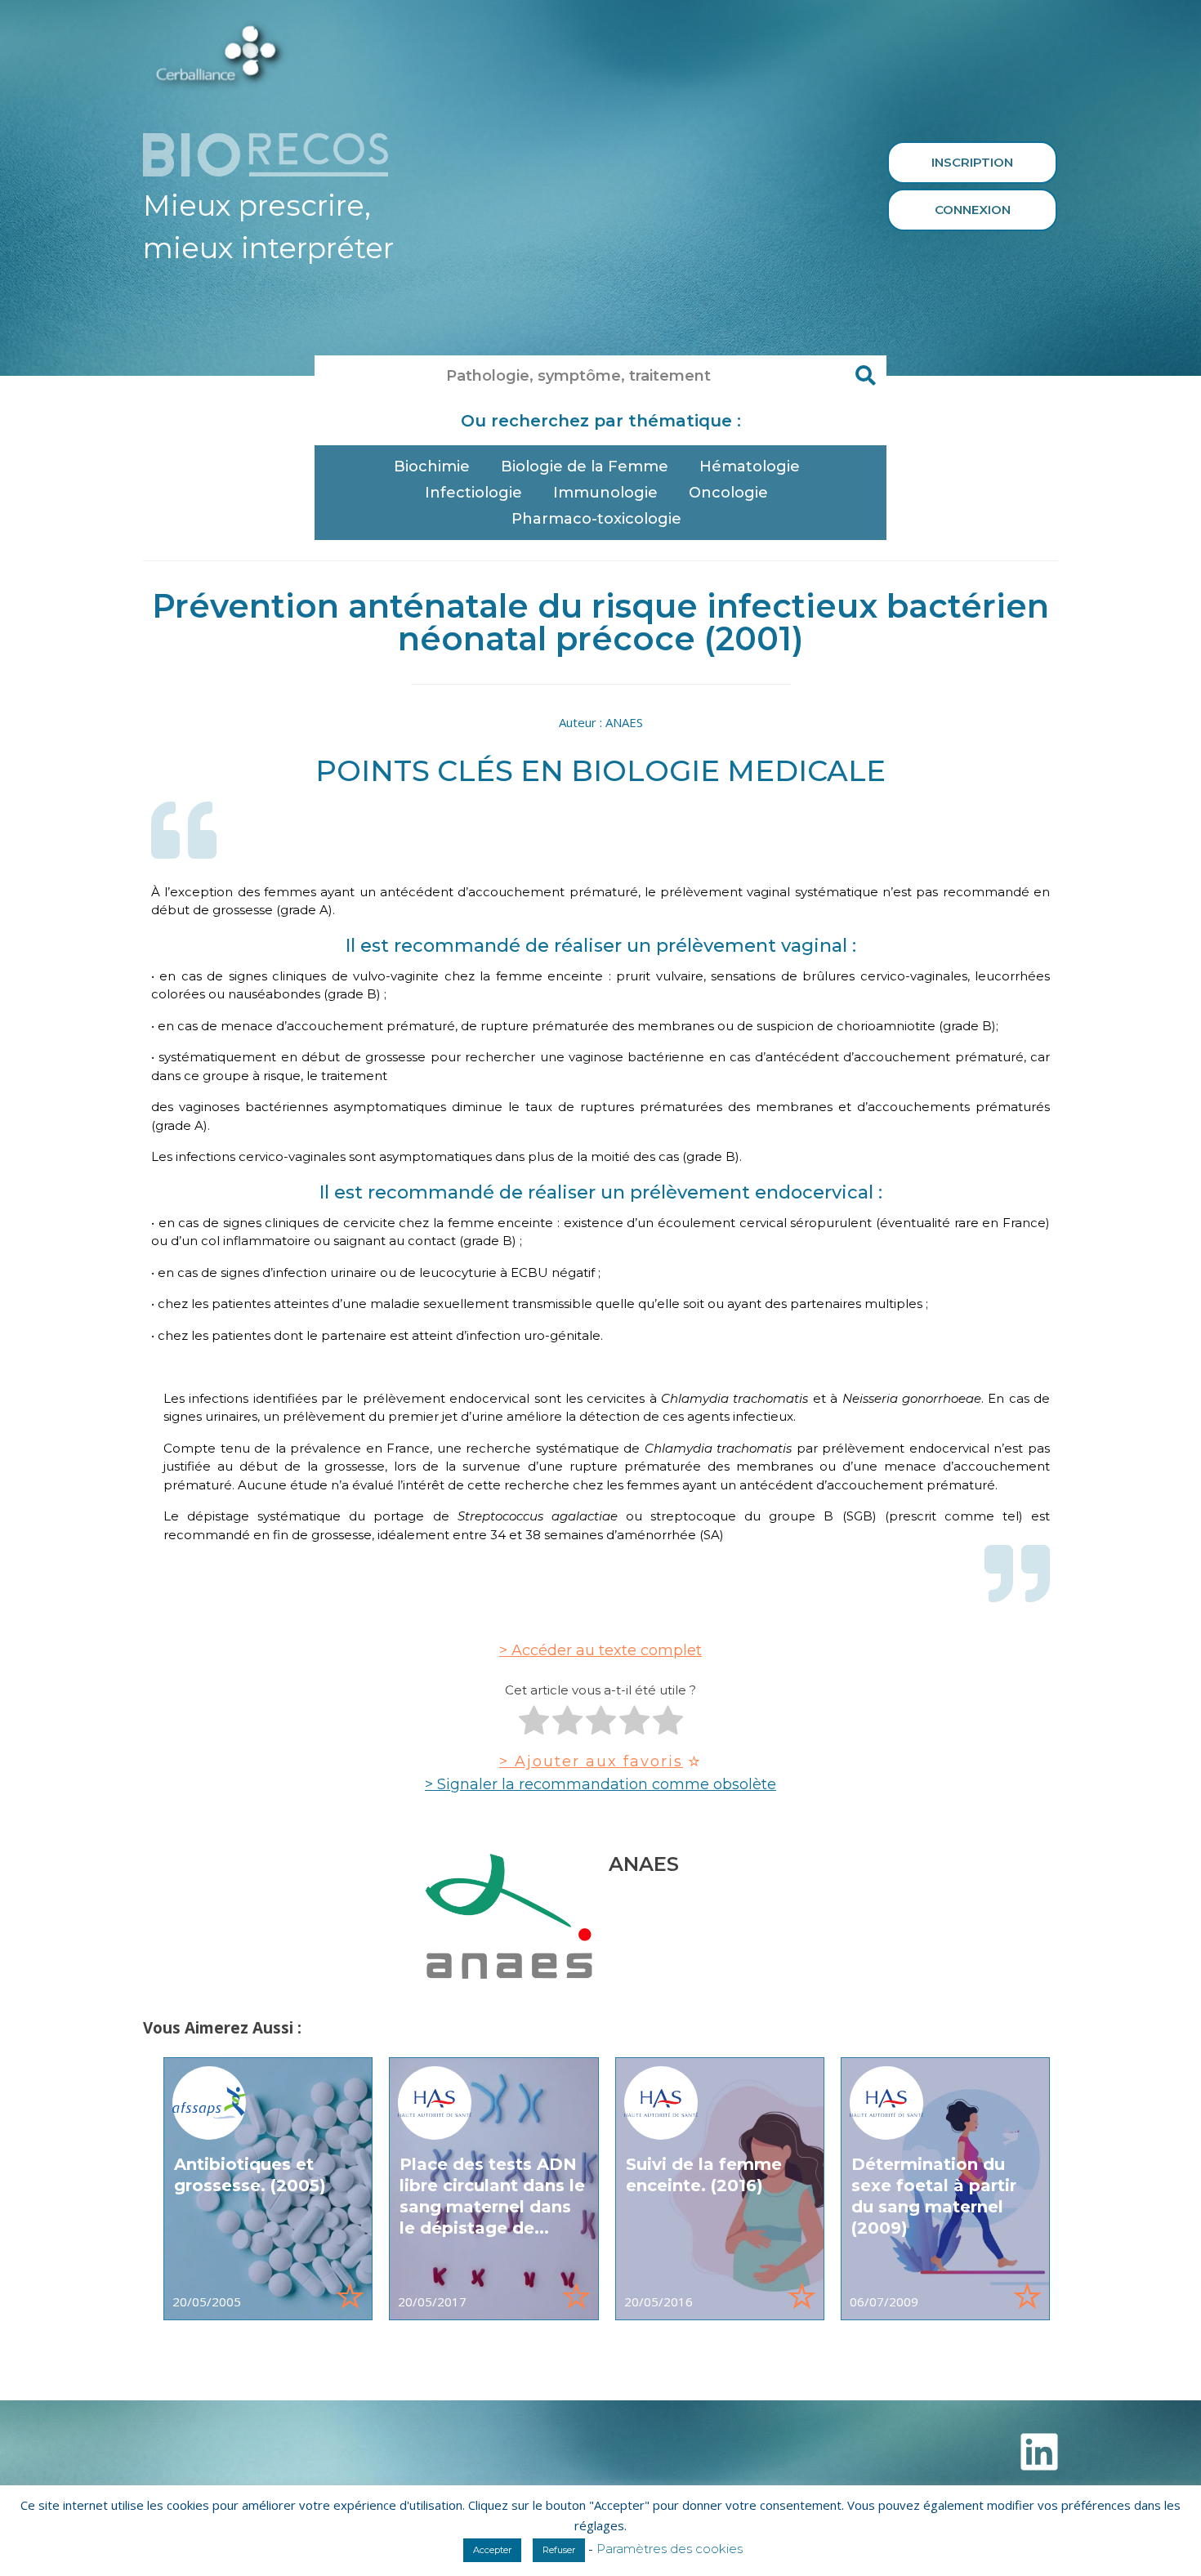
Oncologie (728, 493)
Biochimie (432, 467)
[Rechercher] (866, 376)
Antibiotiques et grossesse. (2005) (250, 2175)
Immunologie (605, 493)
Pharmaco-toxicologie (596, 519)
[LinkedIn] (1039, 2452)
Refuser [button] (559, 2550)
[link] (268, 2189)
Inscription (972, 162)
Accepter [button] (492, 2550)
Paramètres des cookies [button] (670, 2549)
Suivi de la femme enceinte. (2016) (704, 2175)
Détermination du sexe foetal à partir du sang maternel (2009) (934, 2196)
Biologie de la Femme (585, 467)
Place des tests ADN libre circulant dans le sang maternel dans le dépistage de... (492, 2196)
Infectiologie (473, 493)
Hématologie (750, 467)
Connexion (973, 210)
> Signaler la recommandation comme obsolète (600, 1784)
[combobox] (580, 376)
